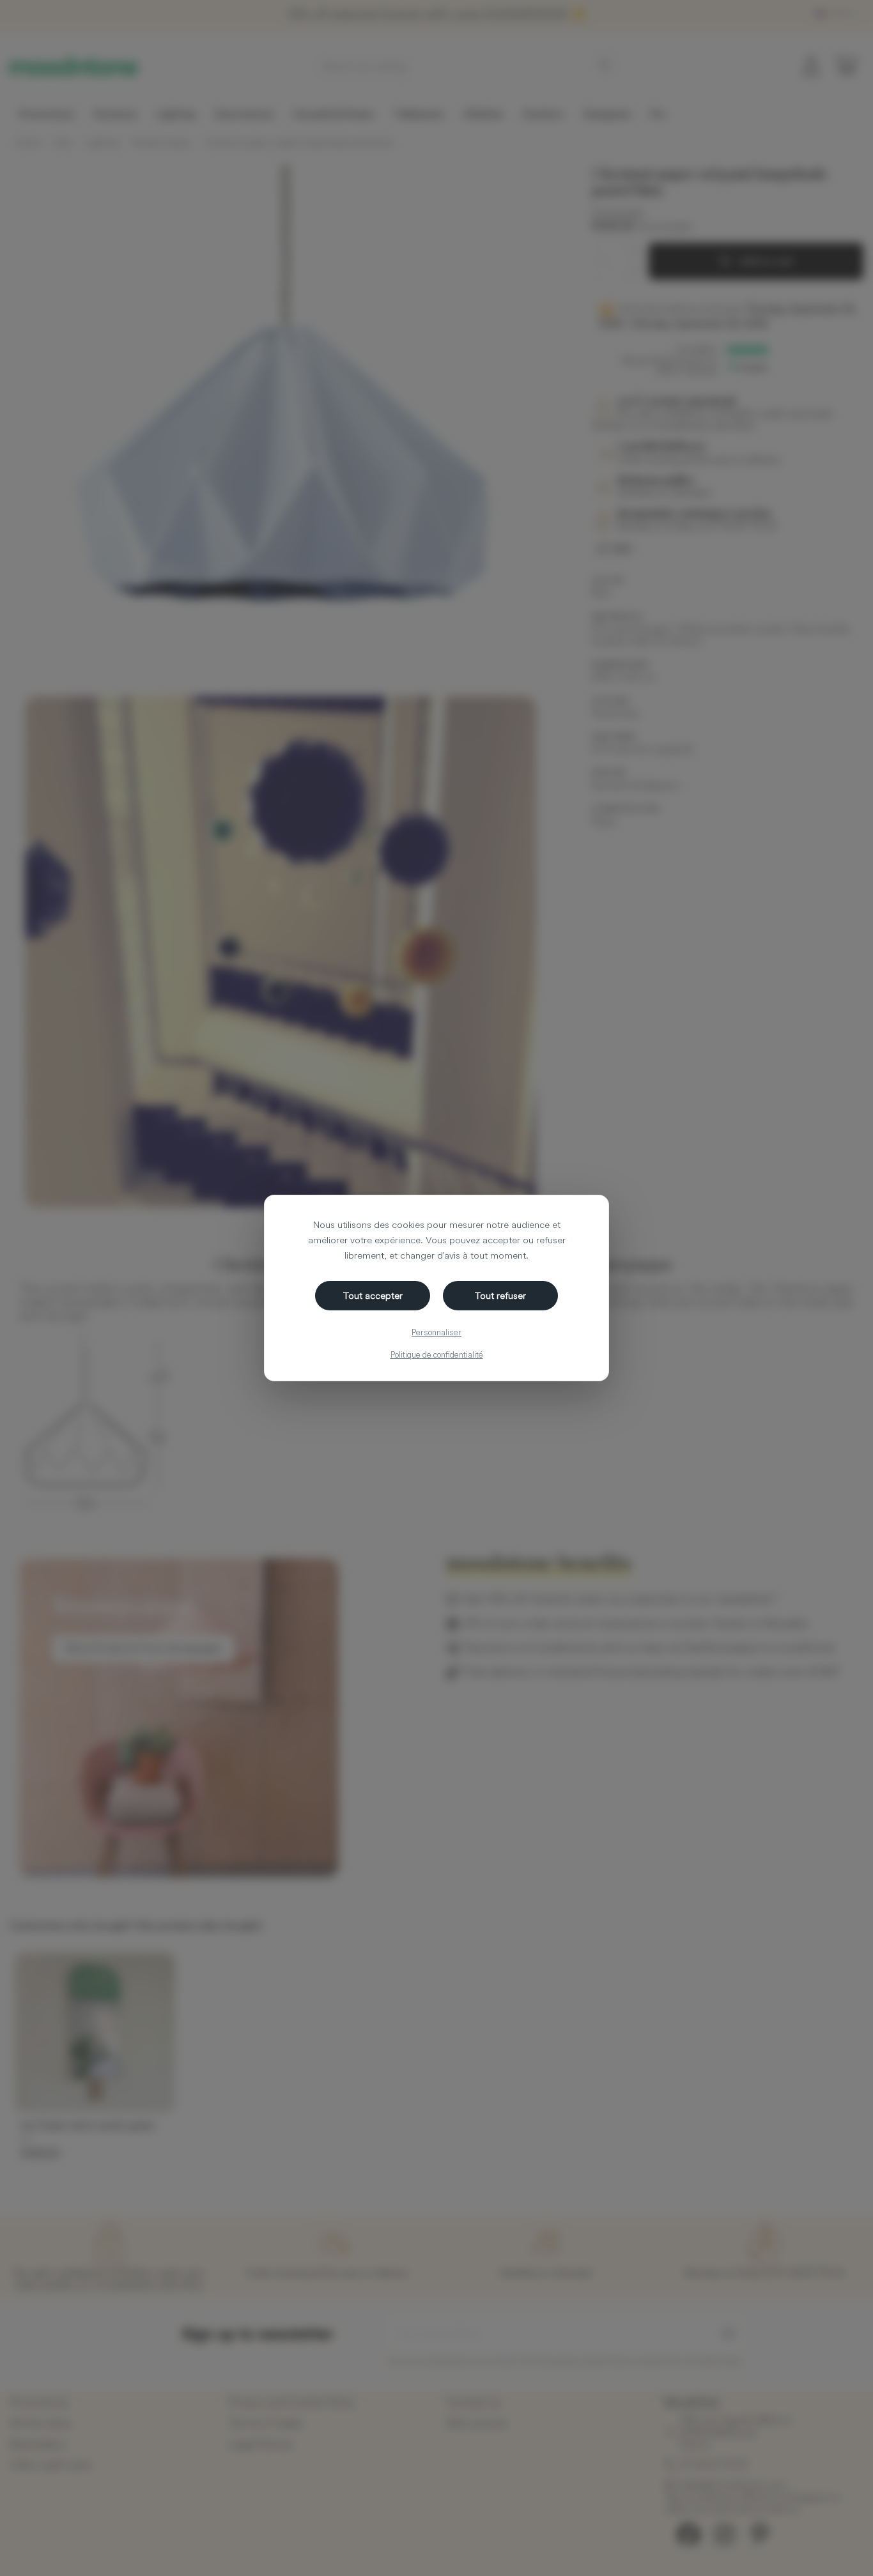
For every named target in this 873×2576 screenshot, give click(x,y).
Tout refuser (500, 1295)
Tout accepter (373, 1295)
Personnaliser (436, 1332)
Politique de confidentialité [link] (437, 1354)
